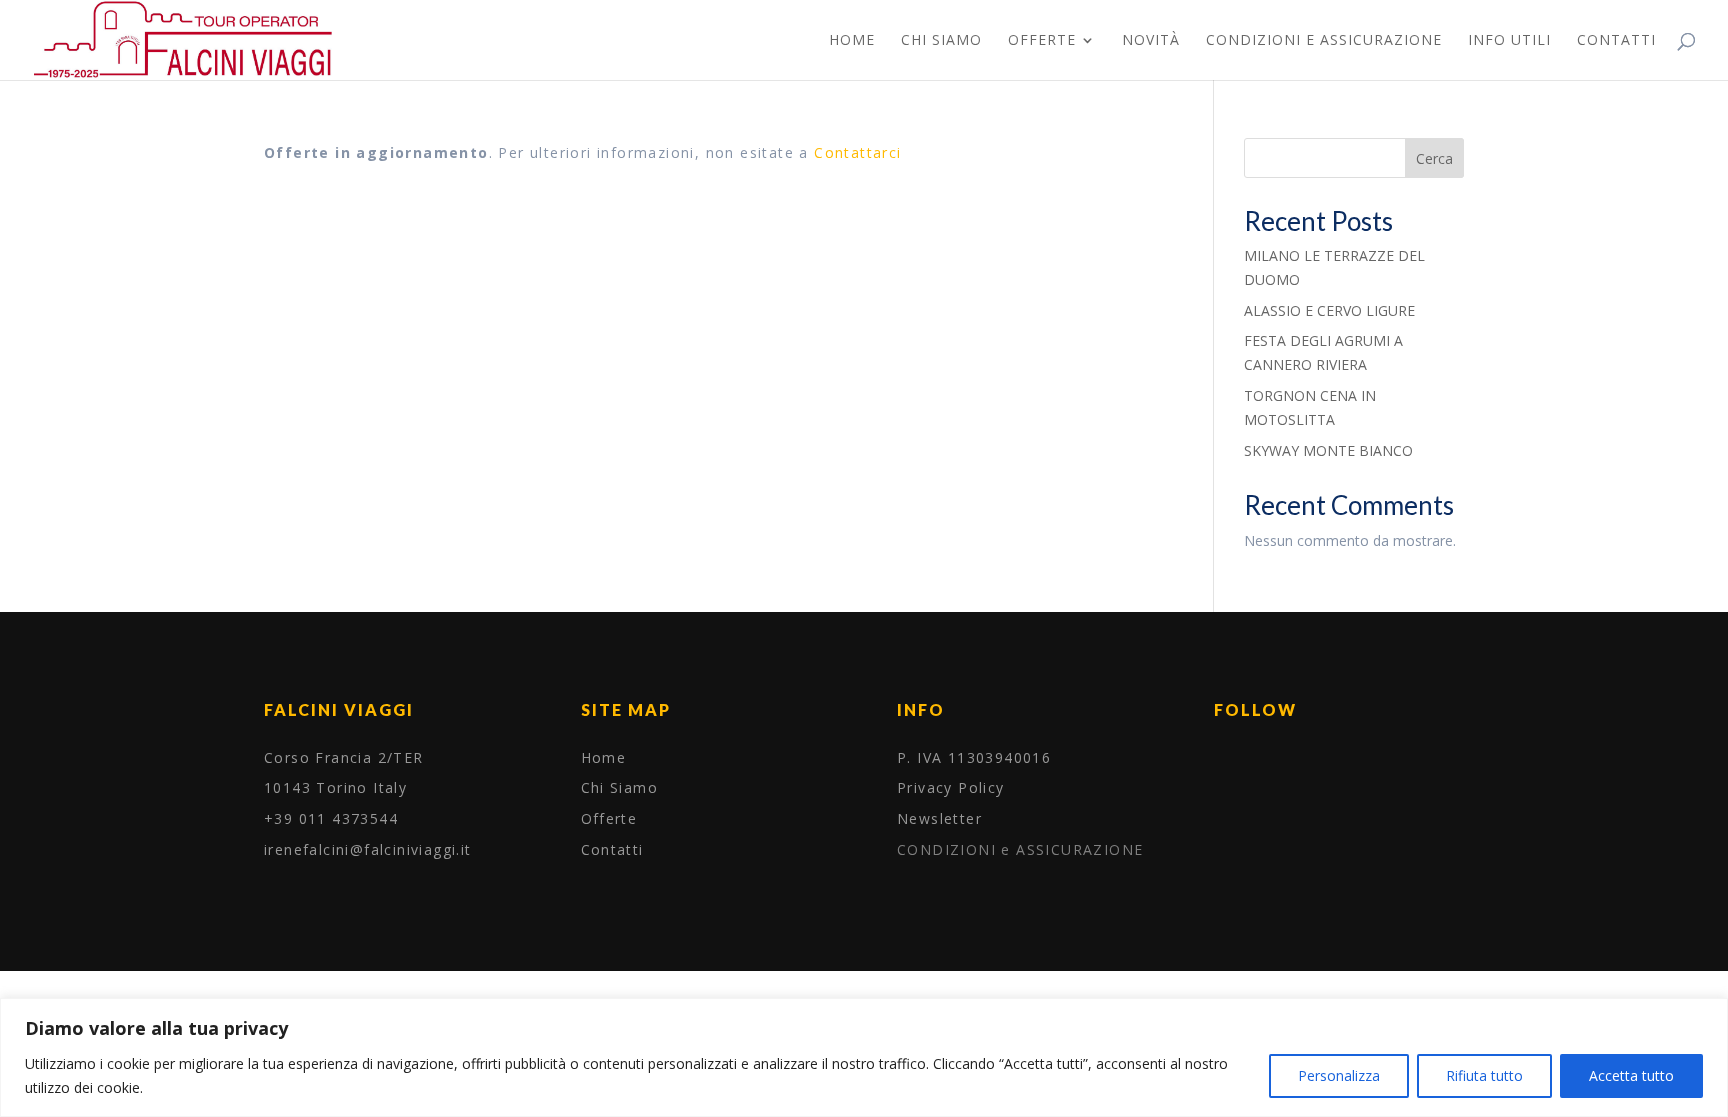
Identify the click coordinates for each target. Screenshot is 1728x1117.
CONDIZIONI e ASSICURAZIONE (1324, 41)
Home (852, 41)
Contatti (1616, 41)
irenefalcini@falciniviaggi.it (368, 849)
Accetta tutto (1631, 1075)
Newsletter (939, 818)
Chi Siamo (941, 41)
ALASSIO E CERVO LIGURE (1329, 310)
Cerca (1434, 158)
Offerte (1042, 41)
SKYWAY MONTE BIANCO (1328, 450)
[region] (864, 1057)
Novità (1151, 41)
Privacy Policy (951, 787)
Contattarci (857, 152)
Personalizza (1339, 1075)
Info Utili (1509, 41)
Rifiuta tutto (1484, 1075)
